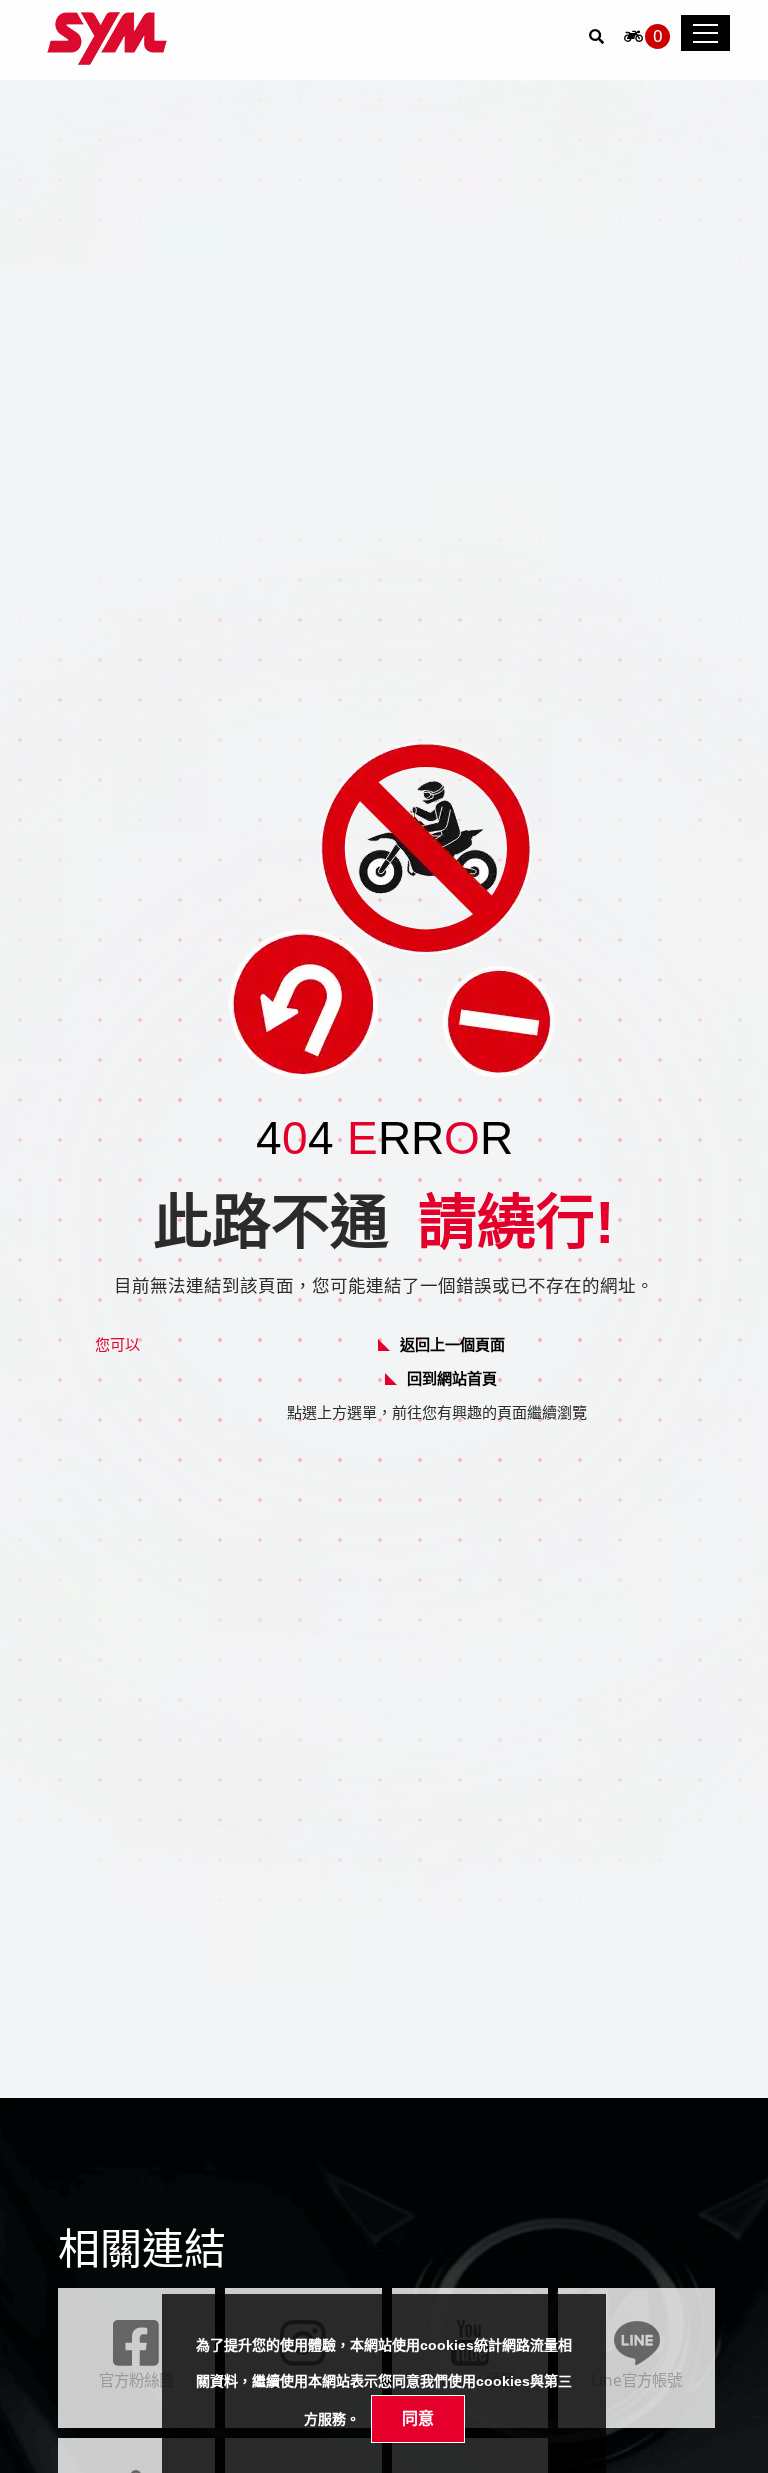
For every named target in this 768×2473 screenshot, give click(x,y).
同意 (418, 2418)
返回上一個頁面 (452, 1344)
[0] (633, 41)
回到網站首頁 (452, 1378)
